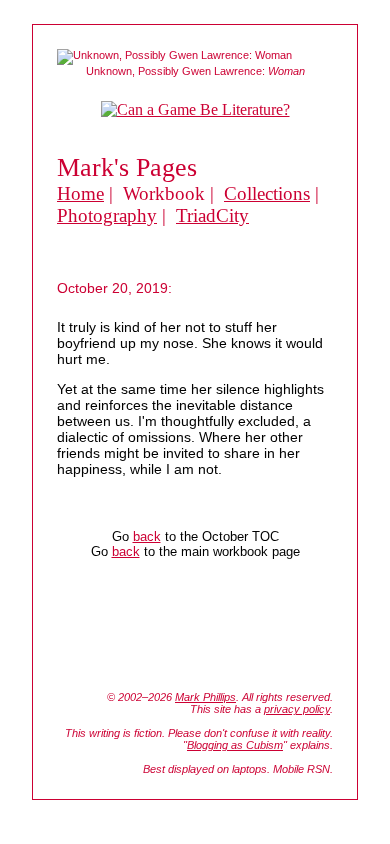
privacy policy (297, 709)
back (147, 536)
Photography (107, 215)
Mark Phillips (205, 697)
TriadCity (212, 215)
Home (80, 193)
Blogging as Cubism (235, 745)
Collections (267, 193)
